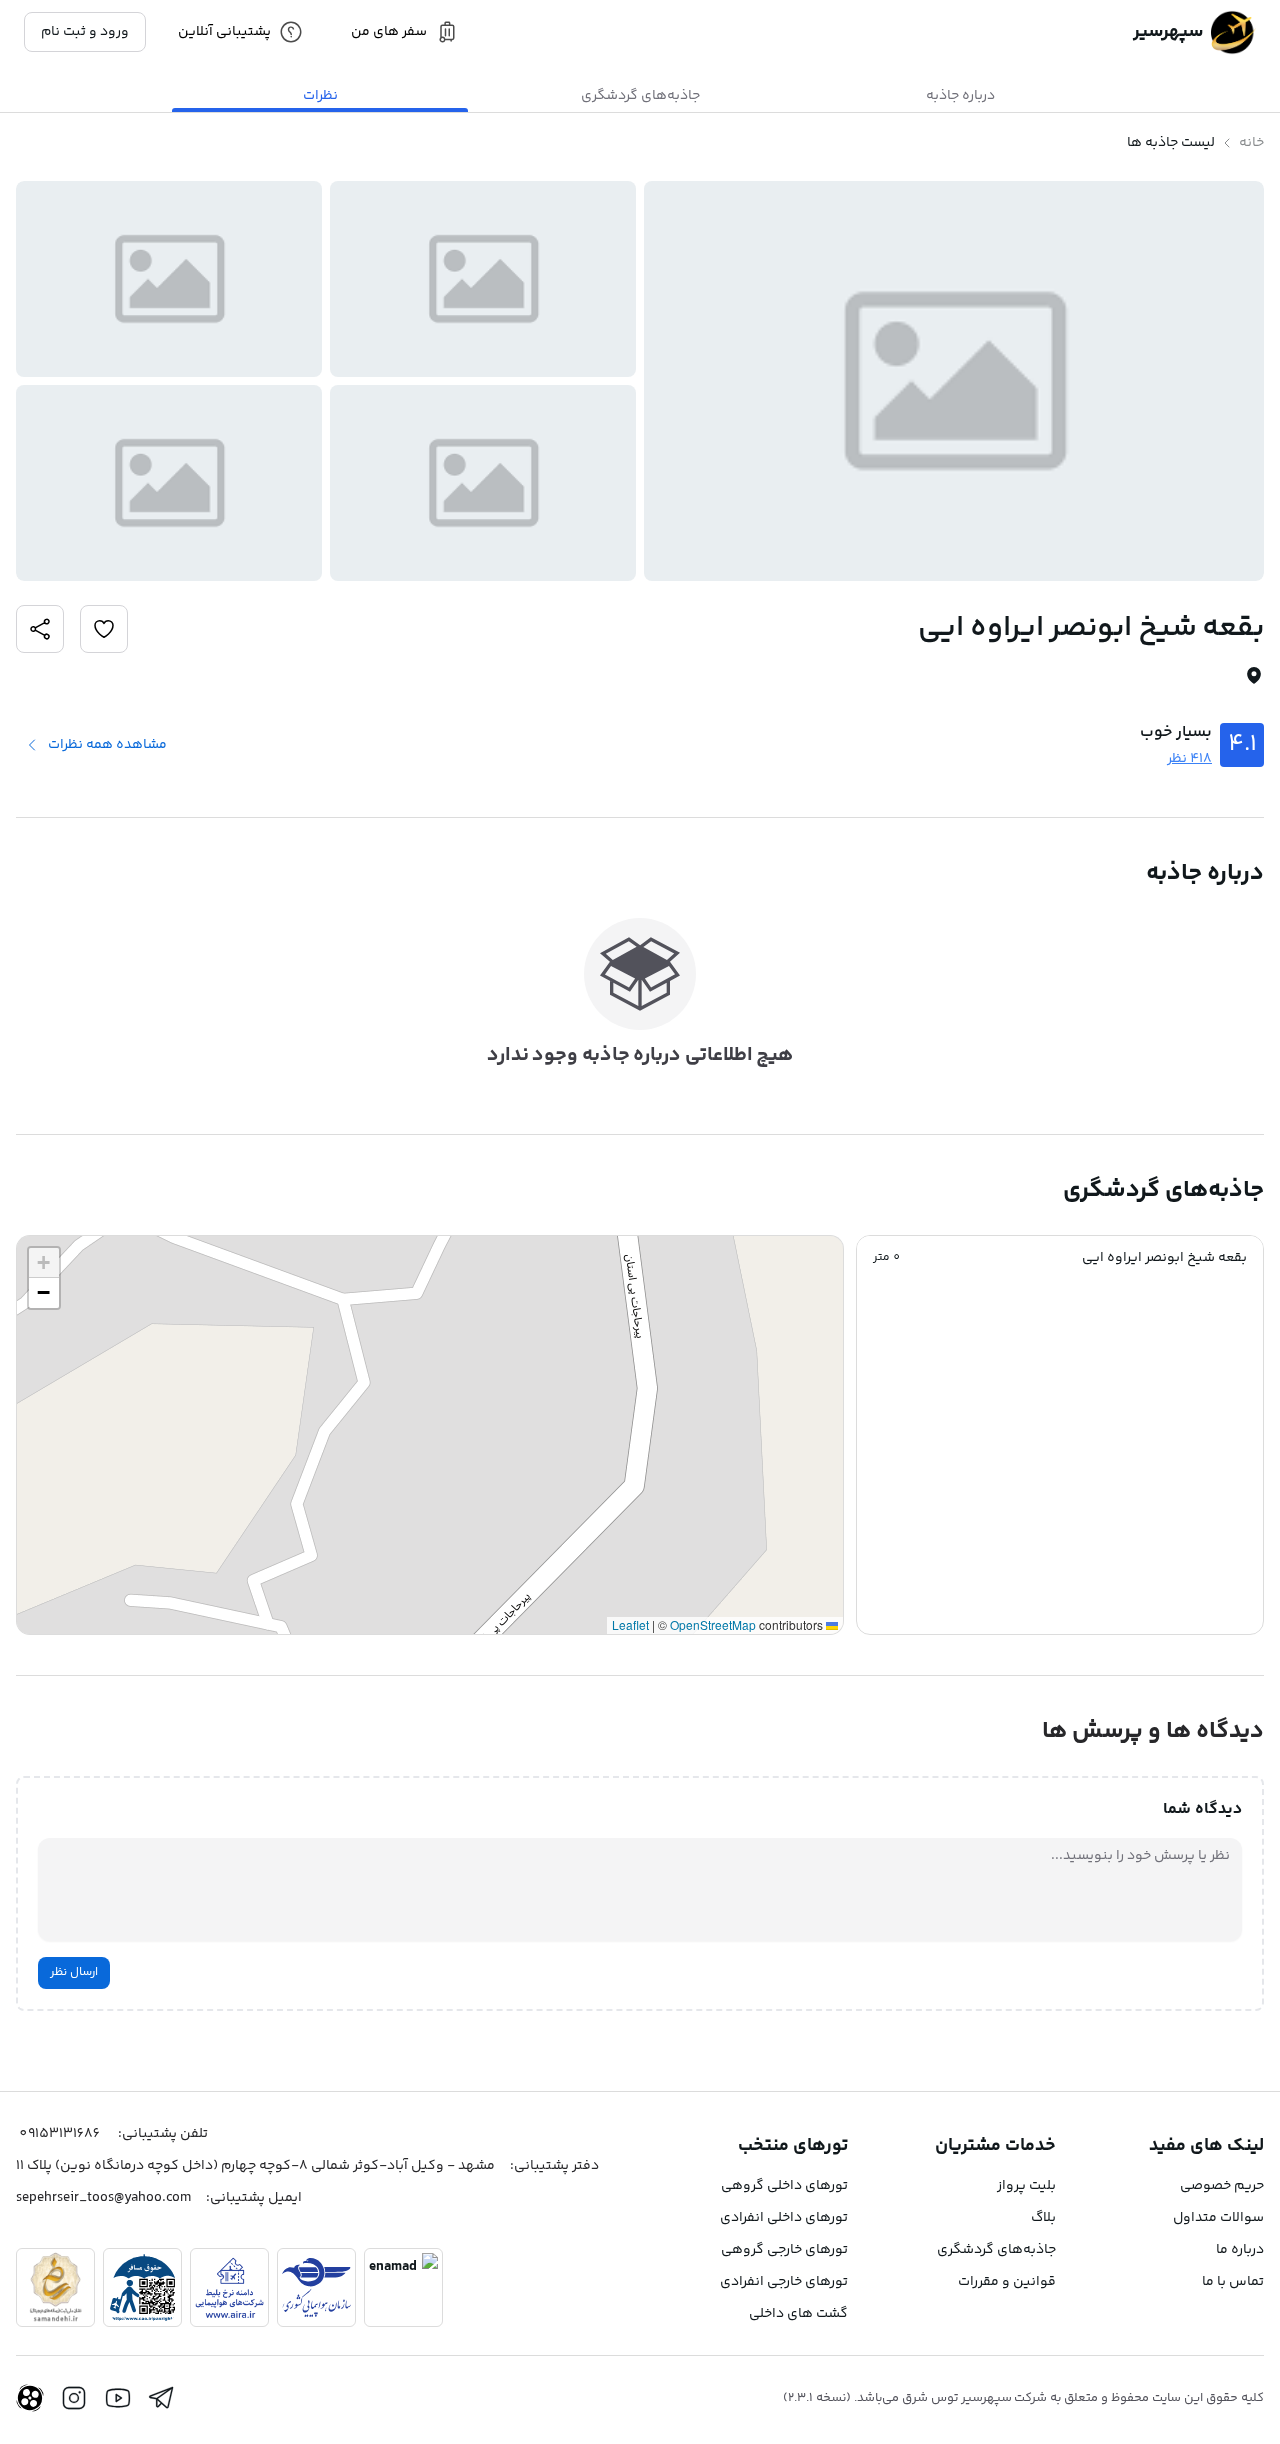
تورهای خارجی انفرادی (784, 2282)
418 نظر (1189, 759)
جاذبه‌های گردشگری (996, 2250)
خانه (1251, 143)
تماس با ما (1233, 2282)
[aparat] (30, 2398)
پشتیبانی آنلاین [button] (224, 32)
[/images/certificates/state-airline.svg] (316, 2287)
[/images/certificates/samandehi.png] (55, 2287)
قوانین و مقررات (1007, 2282)
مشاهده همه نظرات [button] (107, 745)
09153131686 (59, 2134)
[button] (1060, 1258)
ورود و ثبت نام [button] (85, 32)
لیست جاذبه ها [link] (1171, 143)
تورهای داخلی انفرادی (784, 2218)
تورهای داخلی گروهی (784, 2186)
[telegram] (162, 2398)
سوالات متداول (1218, 2218)
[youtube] (118, 2398)
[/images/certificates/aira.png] (229, 2287)
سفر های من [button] (389, 32)
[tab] (960, 96)
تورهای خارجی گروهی (784, 2250)
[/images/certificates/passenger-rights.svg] (142, 2287)
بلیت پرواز (1026, 2186)
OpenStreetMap (713, 1624)
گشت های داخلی (798, 2314)
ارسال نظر (74, 1972)
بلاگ (1043, 2218)
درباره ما (1240, 2250)
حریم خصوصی (1222, 2186)
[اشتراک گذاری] (104, 629)
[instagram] (74, 2398)
